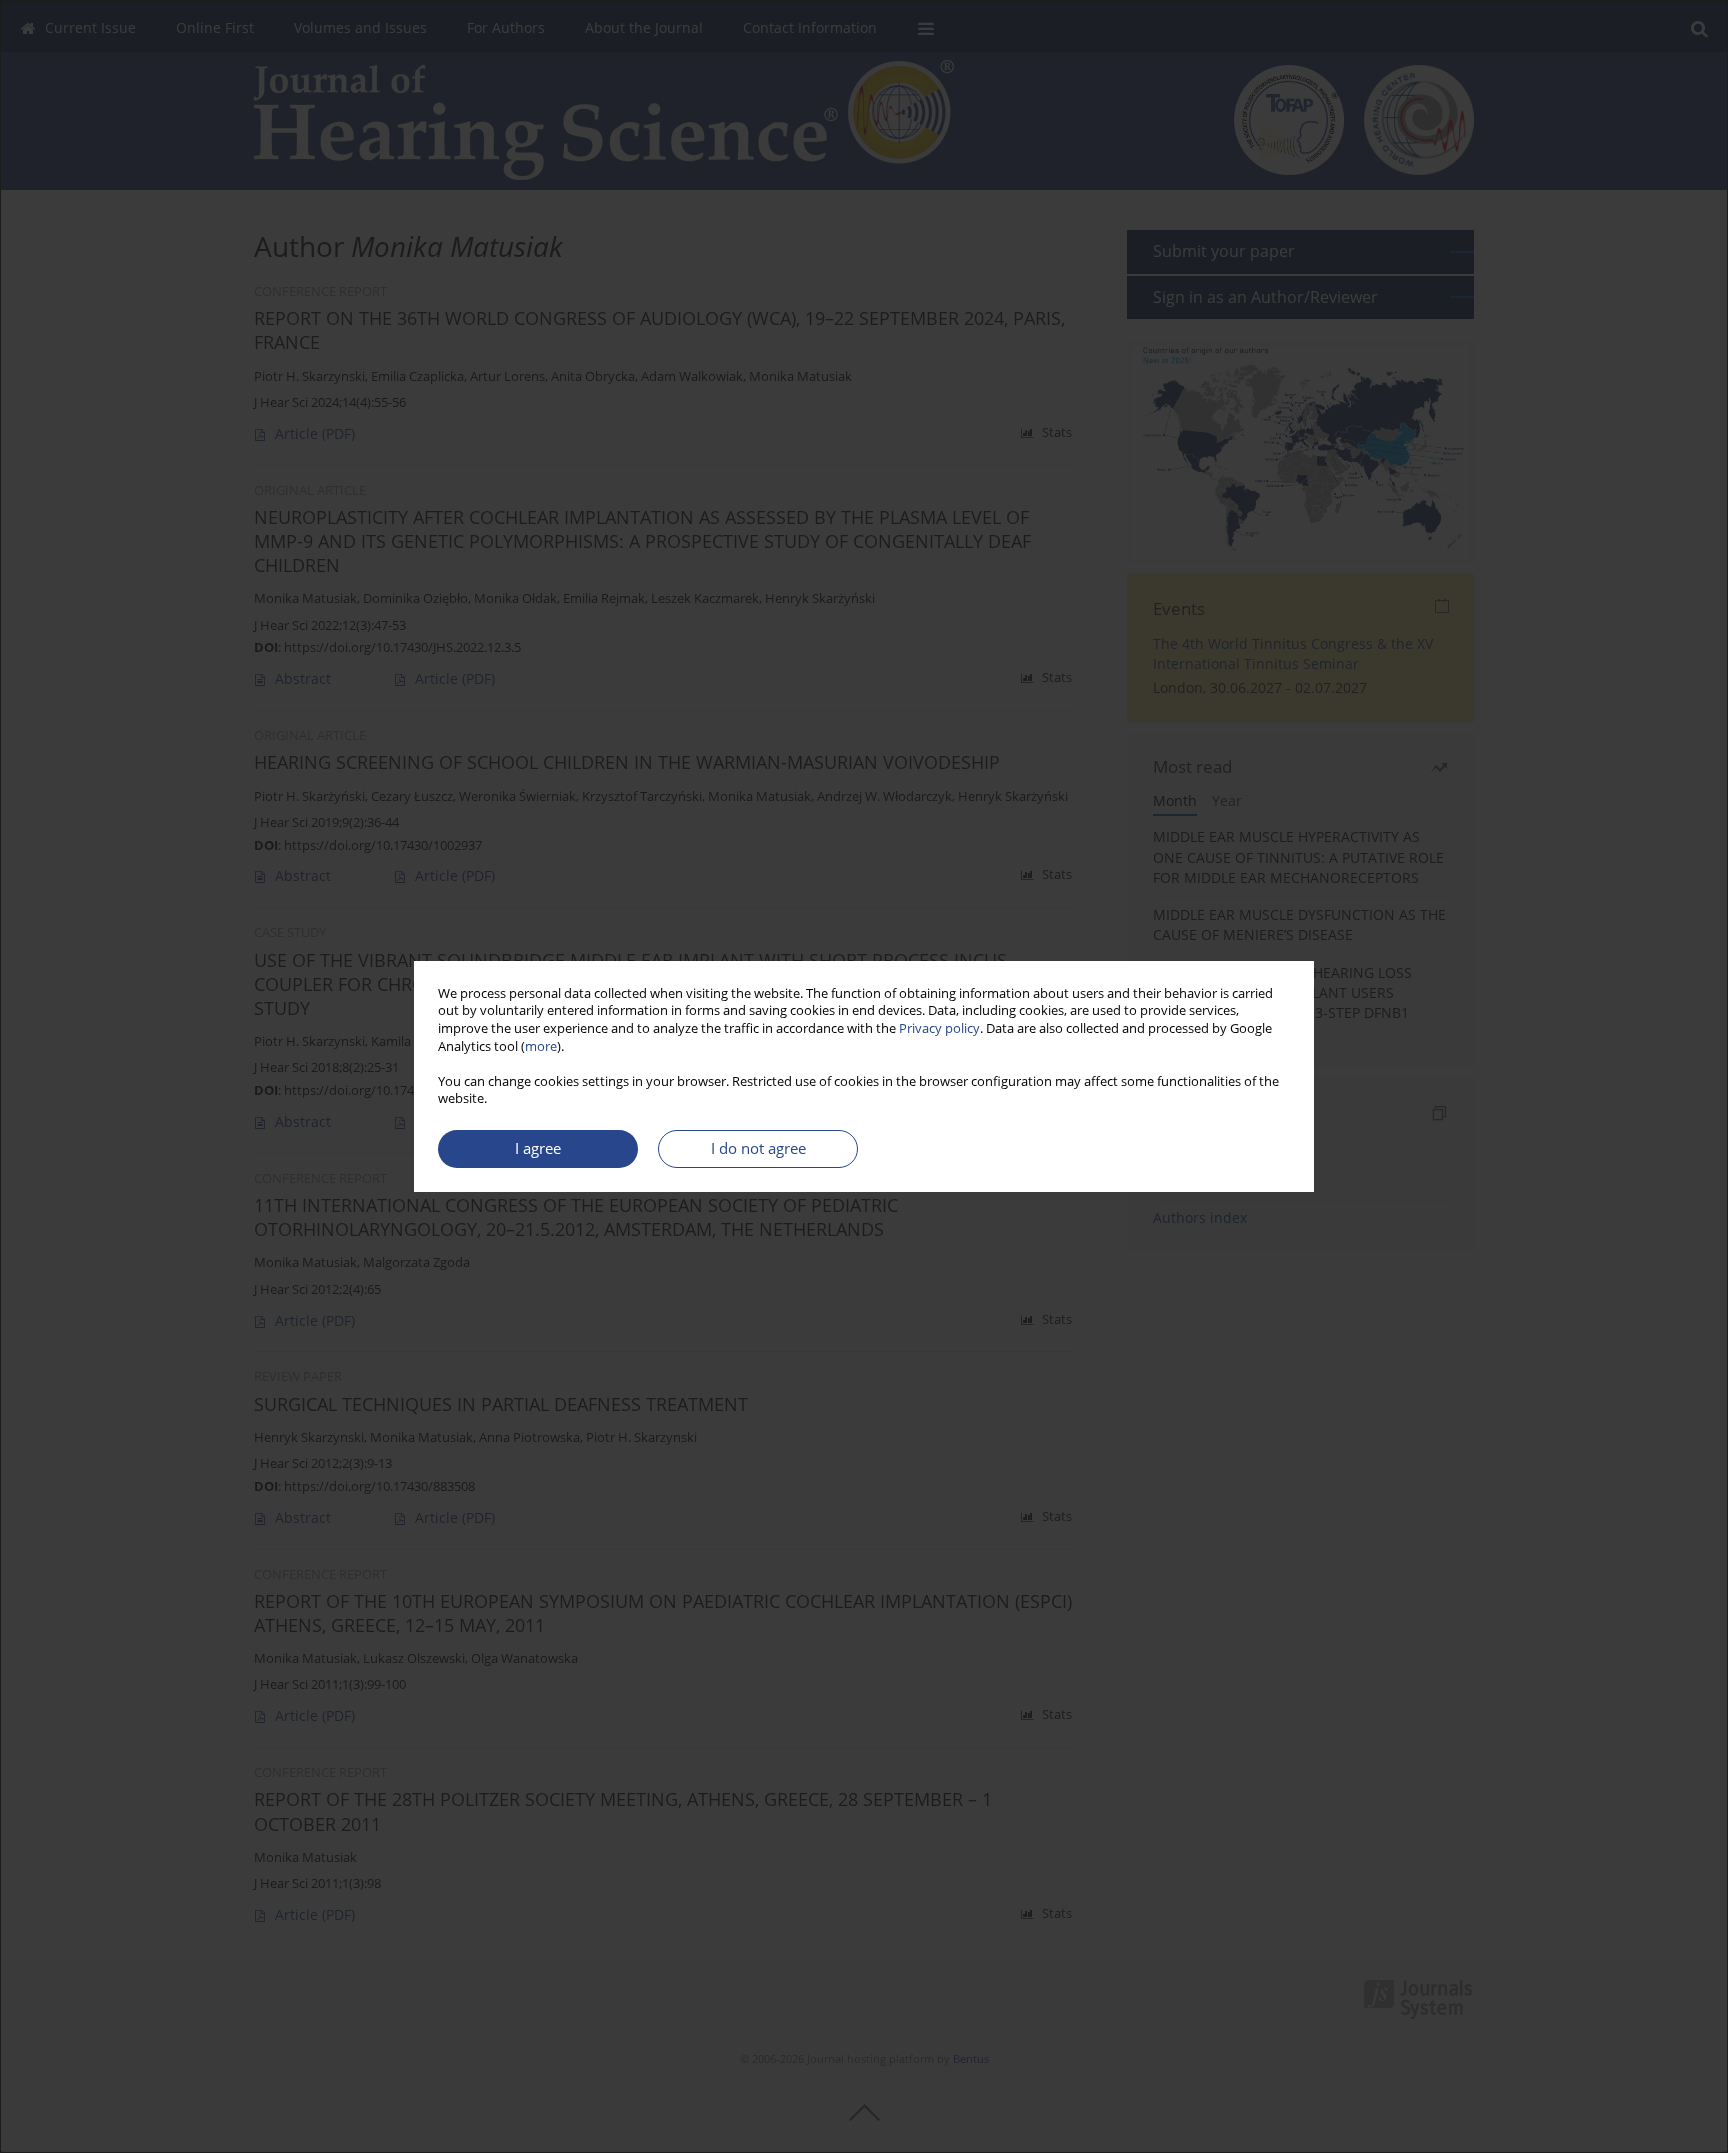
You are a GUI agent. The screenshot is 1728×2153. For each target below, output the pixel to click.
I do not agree (758, 1148)
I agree (538, 1148)
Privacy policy (939, 1028)
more (541, 1046)
